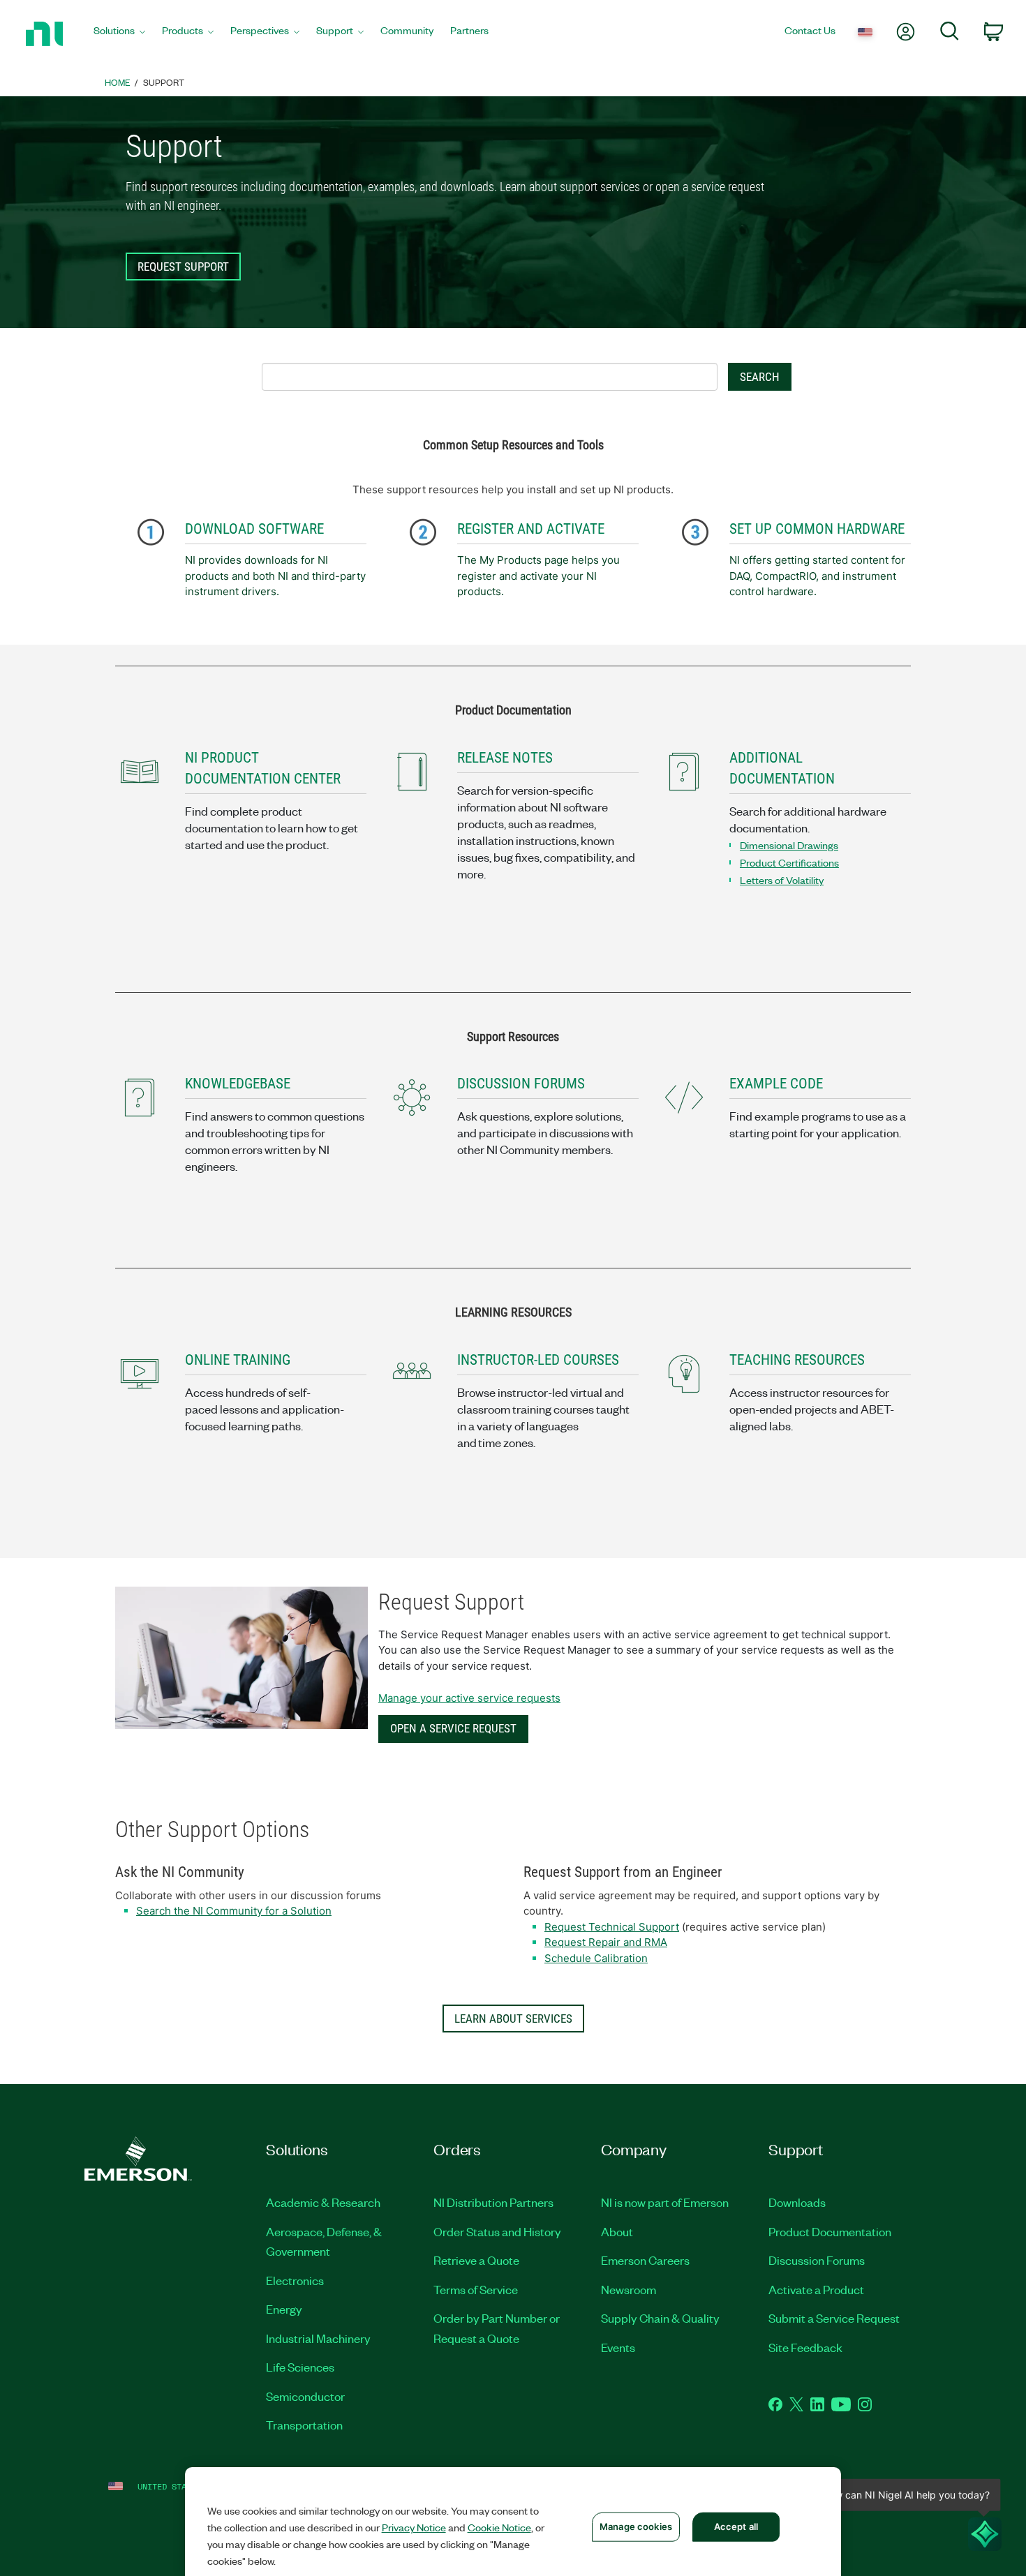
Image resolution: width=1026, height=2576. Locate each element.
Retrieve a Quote (476, 2260)
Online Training (238, 1360)
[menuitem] (119, 34)
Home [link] (118, 82)
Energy (284, 2309)
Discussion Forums (817, 2260)
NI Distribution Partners (493, 2202)
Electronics (295, 2280)
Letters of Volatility (782, 880)
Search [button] (760, 377)
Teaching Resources (797, 1360)
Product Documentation (830, 2231)
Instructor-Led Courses (538, 1360)
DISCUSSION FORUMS (521, 1084)
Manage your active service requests (469, 1698)
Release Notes (505, 758)
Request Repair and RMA (606, 1942)
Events (618, 2347)
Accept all (736, 2526)
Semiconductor (305, 2396)
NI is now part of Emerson (665, 2202)
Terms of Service (476, 2289)
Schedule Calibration (596, 1958)
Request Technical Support (612, 1927)
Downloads (797, 2202)
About (617, 2231)
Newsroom (629, 2289)
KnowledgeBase (238, 1084)
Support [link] (164, 82)
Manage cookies (636, 2526)
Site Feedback (805, 2347)
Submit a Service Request (834, 2318)
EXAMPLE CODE (776, 1084)
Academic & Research (323, 2202)
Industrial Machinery (318, 2338)
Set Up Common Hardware (817, 529)
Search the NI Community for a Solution (234, 1911)
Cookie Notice (499, 2527)
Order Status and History (497, 2231)
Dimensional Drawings (789, 845)
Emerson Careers (645, 2260)
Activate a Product (816, 2289)
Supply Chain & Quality (660, 2318)
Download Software (254, 529)
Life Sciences (300, 2367)
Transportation (304, 2425)
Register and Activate (531, 529)
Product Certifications (789, 862)
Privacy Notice (414, 2527)
